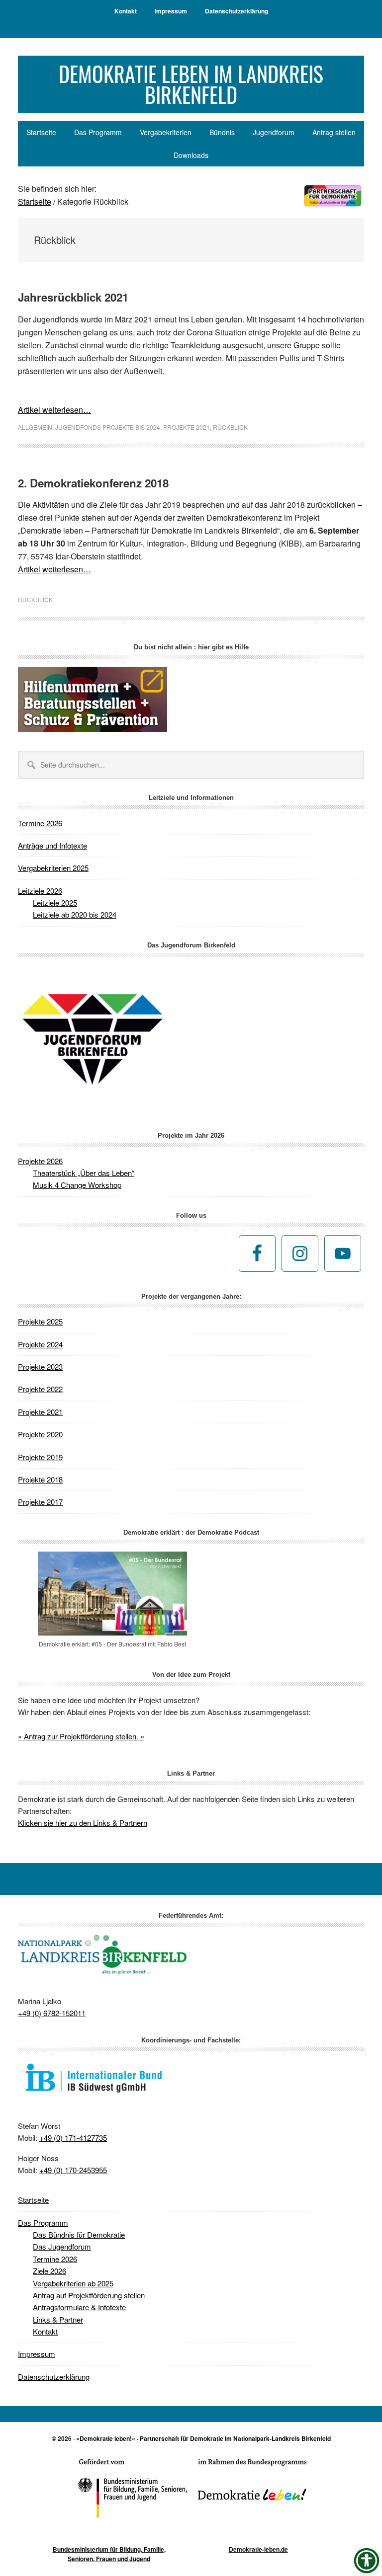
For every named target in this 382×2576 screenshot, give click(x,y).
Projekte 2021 (187, 427)
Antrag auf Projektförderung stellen (89, 2295)
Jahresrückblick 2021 (73, 297)
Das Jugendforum (62, 2246)
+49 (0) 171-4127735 (73, 2138)
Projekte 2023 (40, 1366)
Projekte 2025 (40, 1321)
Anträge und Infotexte (52, 845)
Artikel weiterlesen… (54, 410)
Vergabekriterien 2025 (53, 868)
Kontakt (45, 2331)
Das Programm (43, 2223)
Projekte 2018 (40, 1479)
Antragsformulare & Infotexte (79, 2307)
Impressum (37, 2354)
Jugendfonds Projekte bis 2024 (108, 427)
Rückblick (230, 427)
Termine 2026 (40, 823)
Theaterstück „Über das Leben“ (84, 1173)
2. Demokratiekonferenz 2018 (93, 483)
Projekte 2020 (40, 1434)
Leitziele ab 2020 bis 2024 (75, 914)
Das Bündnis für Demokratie (79, 2234)
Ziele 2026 (49, 2271)
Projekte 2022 (40, 1389)
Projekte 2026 (40, 1161)
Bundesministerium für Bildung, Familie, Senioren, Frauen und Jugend (109, 2554)
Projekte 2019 (40, 1457)
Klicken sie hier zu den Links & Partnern (83, 1823)
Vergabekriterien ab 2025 (73, 2283)
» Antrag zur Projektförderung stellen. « (81, 1736)
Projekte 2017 (40, 1502)
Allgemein (35, 427)
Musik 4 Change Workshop (77, 1185)
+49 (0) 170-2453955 (73, 2170)
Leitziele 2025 (55, 902)
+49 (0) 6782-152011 (52, 2013)
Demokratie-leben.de (258, 2549)
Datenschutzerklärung (54, 2377)
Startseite (33, 2200)
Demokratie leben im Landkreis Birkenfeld (191, 84)
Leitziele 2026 (40, 891)
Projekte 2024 (40, 1344)
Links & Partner (58, 2319)
